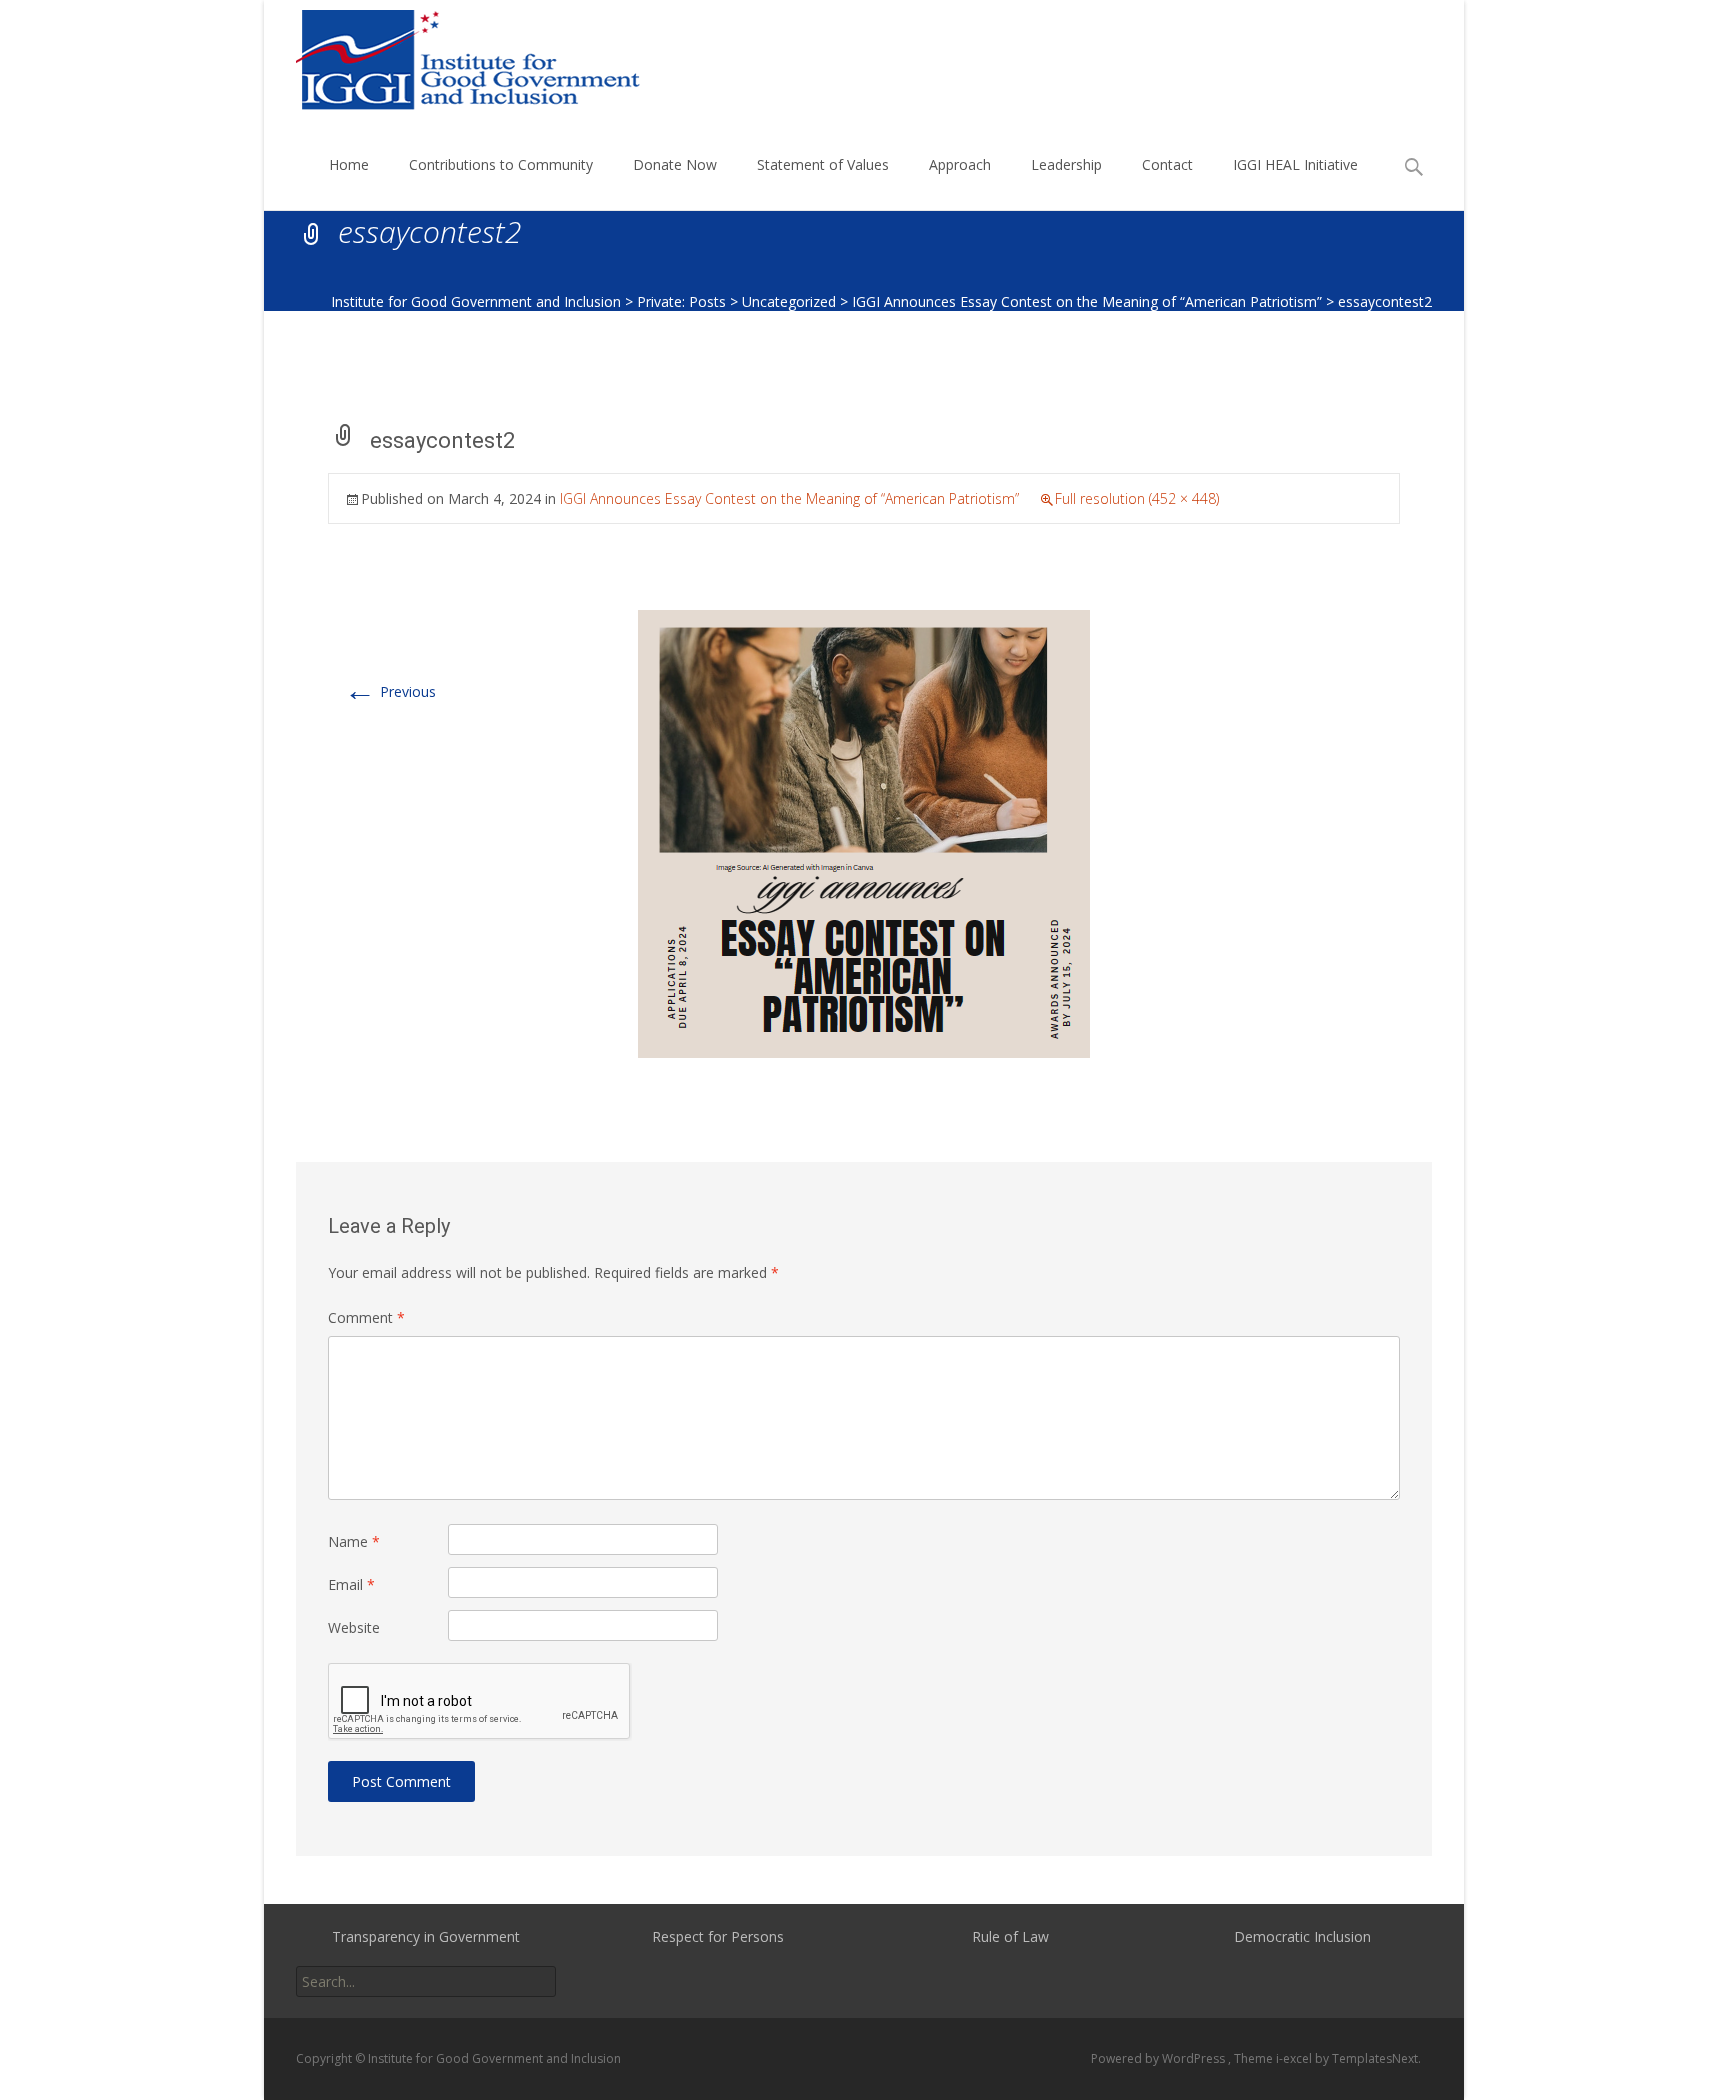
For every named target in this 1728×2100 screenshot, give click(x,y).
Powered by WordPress (1159, 2058)
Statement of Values (823, 164)
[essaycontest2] (864, 832)
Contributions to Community (501, 164)
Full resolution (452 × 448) (1137, 498)
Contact (1167, 164)
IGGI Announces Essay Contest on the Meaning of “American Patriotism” (789, 498)
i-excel (1295, 2058)
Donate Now (675, 164)
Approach (960, 164)
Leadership (1066, 164)
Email (351, 1584)
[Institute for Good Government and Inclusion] (455, 60)
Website (354, 1627)
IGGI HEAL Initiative (1295, 164)
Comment (366, 1317)
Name (354, 1541)
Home (349, 164)
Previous (390, 691)
